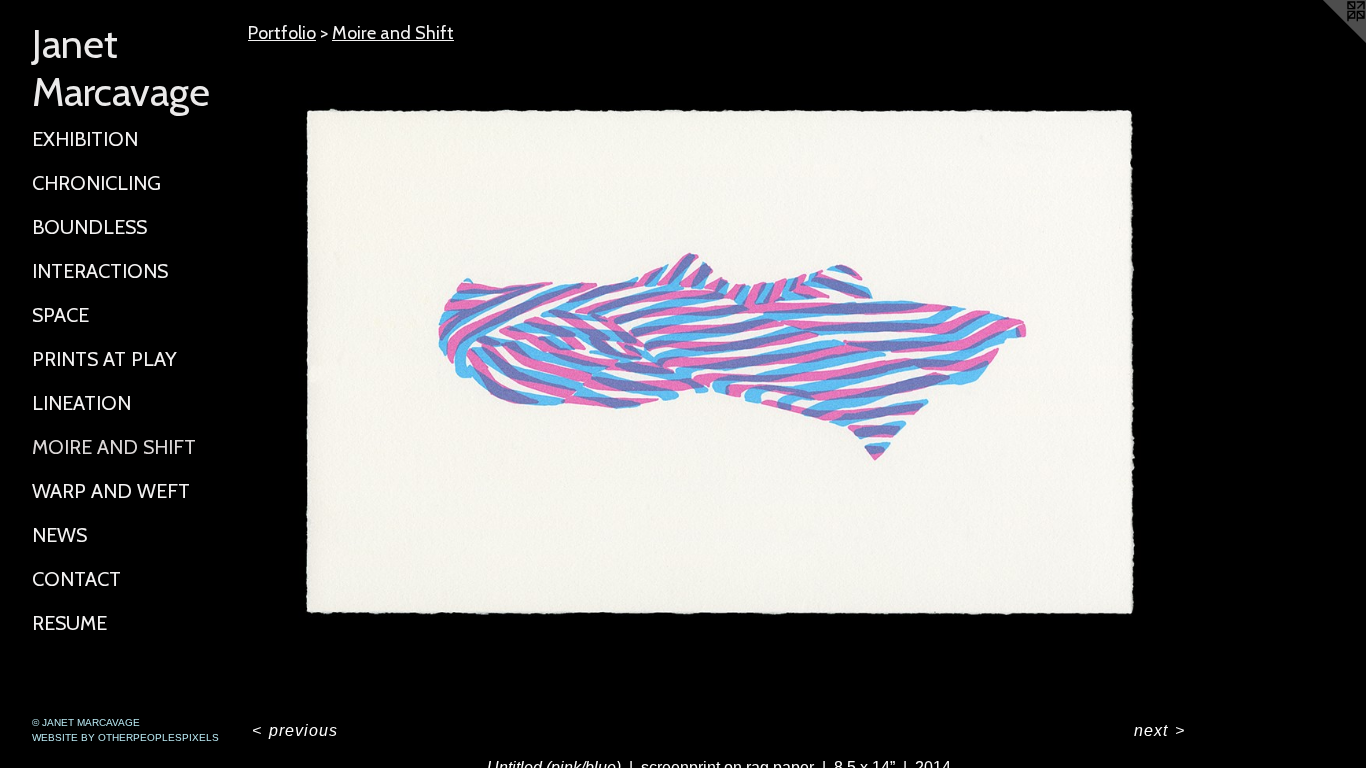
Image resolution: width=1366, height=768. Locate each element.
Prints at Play (104, 359)
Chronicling (96, 183)
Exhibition (85, 139)
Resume (69, 623)
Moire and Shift (114, 447)
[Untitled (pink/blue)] (718, 377)
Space (60, 315)
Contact (76, 579)
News (59, 535)
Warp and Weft (111, 491)
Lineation (81, 403)
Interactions (100, 271)
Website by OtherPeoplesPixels (125, 737)
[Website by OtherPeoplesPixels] (1326, 40)
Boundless (89, 227)
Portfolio (282, 33)
